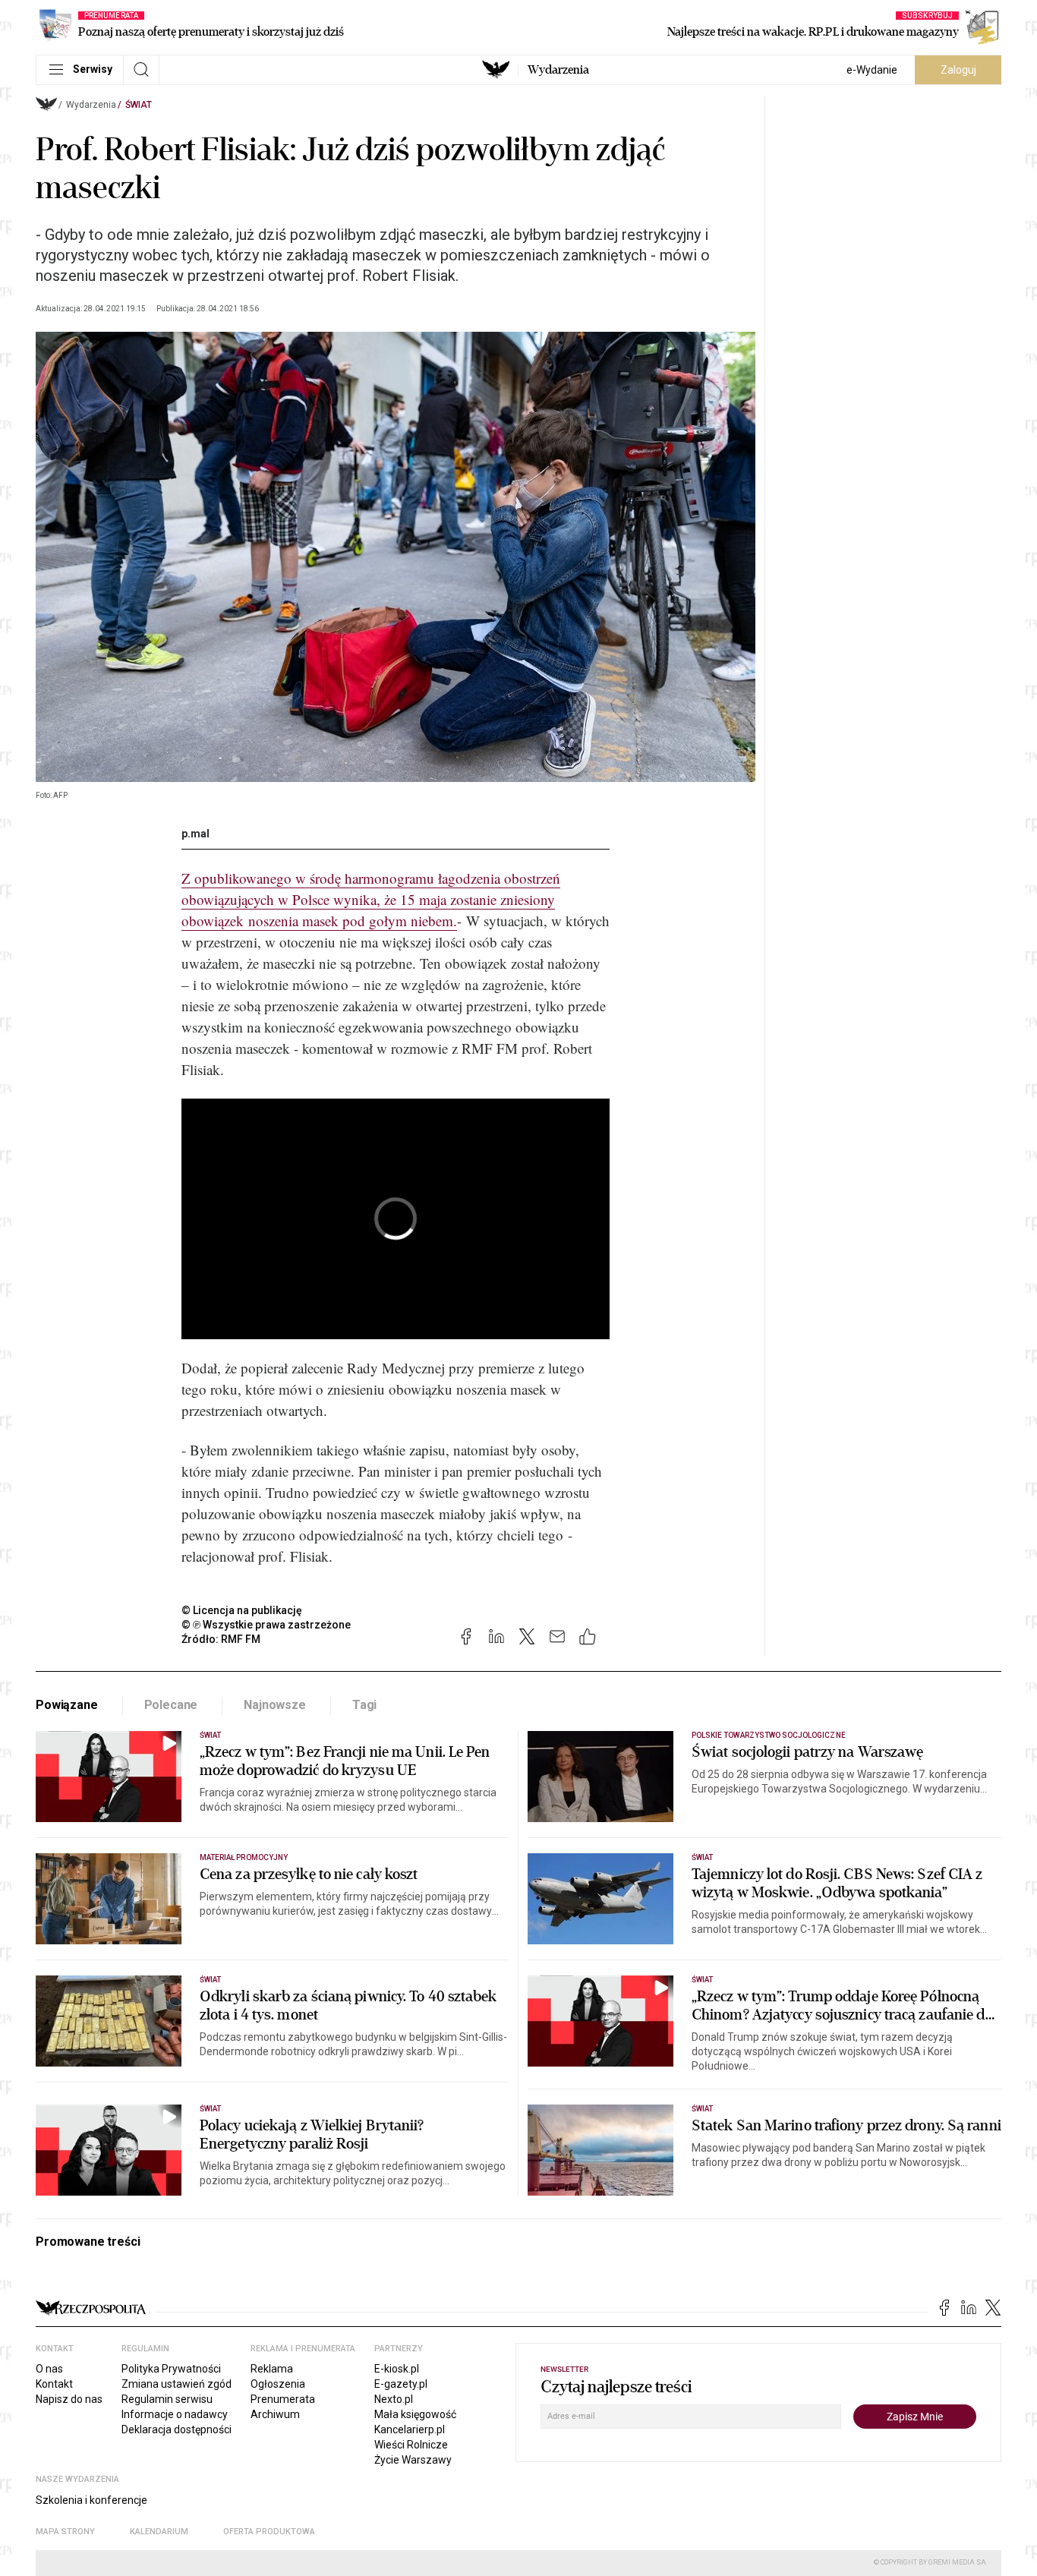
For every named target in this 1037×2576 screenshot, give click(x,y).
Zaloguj (958, 70)
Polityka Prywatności (171, 2369)
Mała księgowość (415, 2414)
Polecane (171, 1705)
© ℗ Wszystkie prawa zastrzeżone (266, 1625)
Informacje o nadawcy (175, 2414)
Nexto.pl (394, 2399)
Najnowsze (275, 1705)
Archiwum (275, 2414)
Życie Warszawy (413, 2460)
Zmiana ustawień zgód (177, 2384)
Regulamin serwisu (167, 2399)
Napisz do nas (69, 2399)
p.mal (195, 834)
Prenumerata (283, 2399)
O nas (49, 2369)
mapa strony (65, 2532)
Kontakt (54, 2384)
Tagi (364, 1705)
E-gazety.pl (401, 2384)
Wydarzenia (558, 70)
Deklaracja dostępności (177, 2429)
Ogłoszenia (278, 2384)
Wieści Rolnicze (411, 2445)
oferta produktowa (269, 2532)
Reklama (272, 2369)
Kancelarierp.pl (410, 2429)
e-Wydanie (872, 70)
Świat (139, 105)
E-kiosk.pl (397, 2369)
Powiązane (67, 1705)
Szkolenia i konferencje (91, 2500)
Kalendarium (159, 2532)
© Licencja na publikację (242, 1610)
